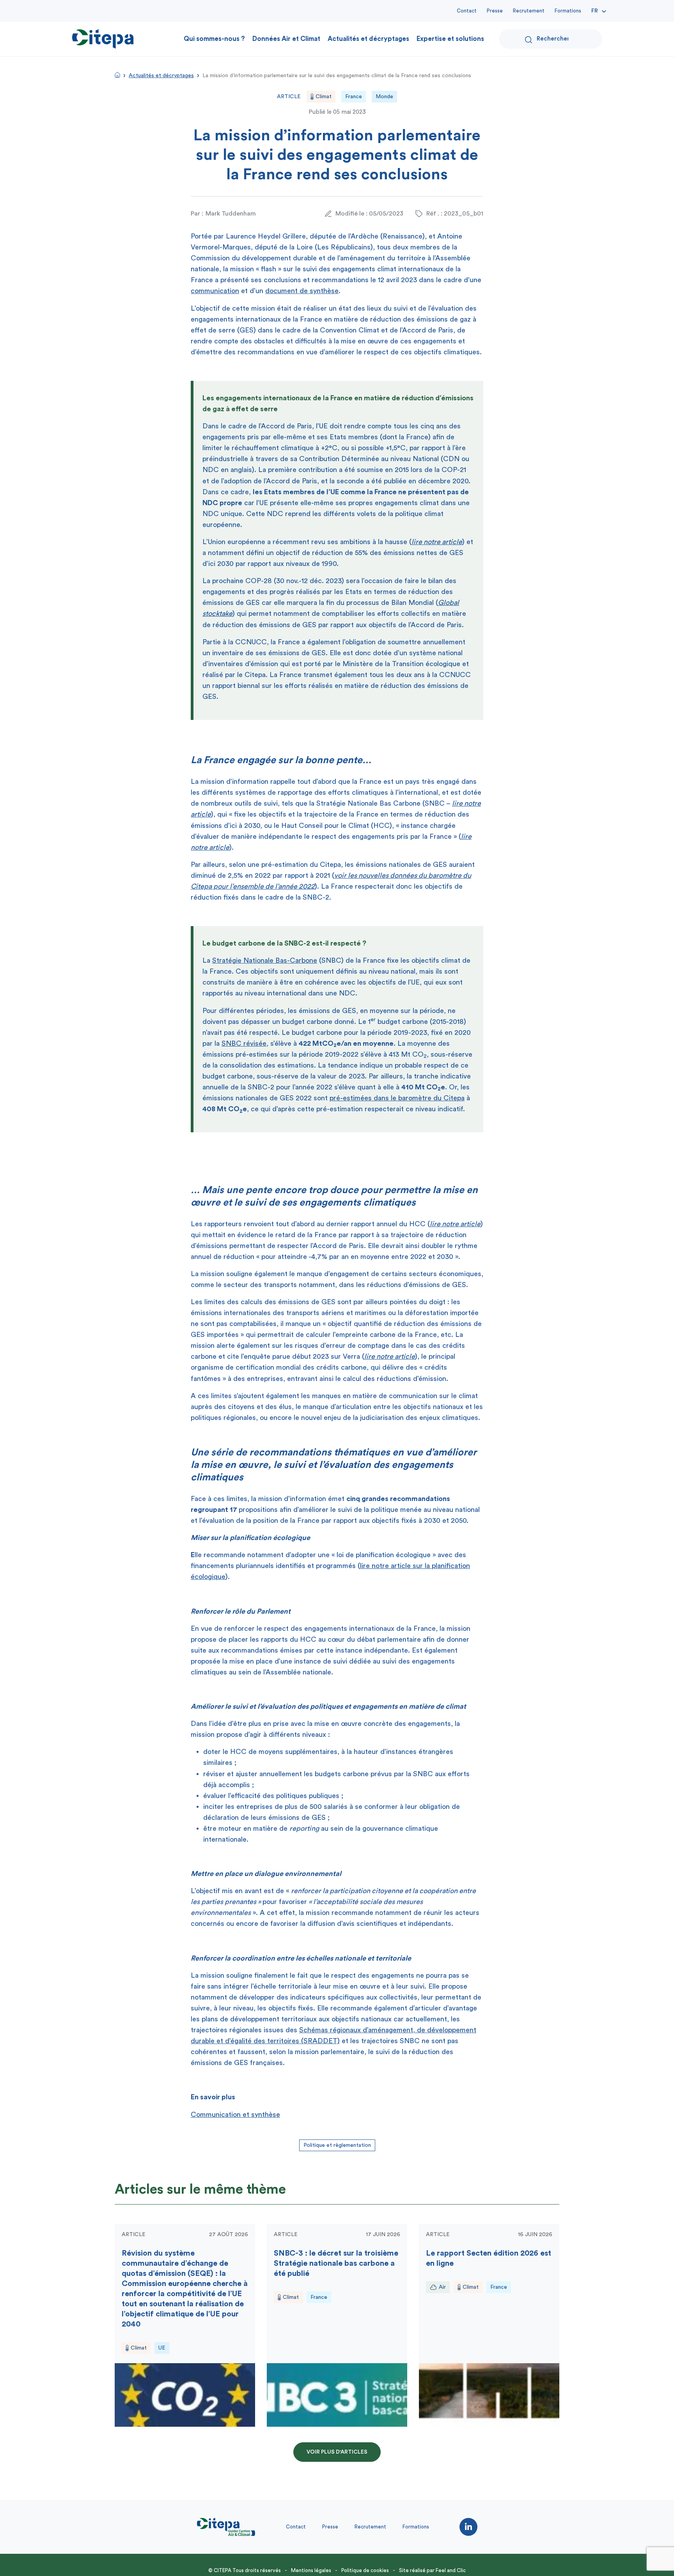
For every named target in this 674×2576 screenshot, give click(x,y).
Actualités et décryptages (368, 39)
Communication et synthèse (235, 2115)
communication (215, 291)
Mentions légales (311, 2570)
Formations (568, 11)
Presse (495, 11)
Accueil (117, 75)
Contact (467, 11)
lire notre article (437, 542)
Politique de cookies (365, 2570)
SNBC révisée (244, 1043)
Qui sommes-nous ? (214, 39)
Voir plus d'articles (337, 2452)
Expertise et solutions (450, 39)
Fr (595, 11)
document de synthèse (302, 291)
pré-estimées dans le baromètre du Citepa (397, 1098)
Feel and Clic (451, 2570)
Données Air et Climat (286, 39)
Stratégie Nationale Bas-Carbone (265, 960)
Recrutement (529, 11)
